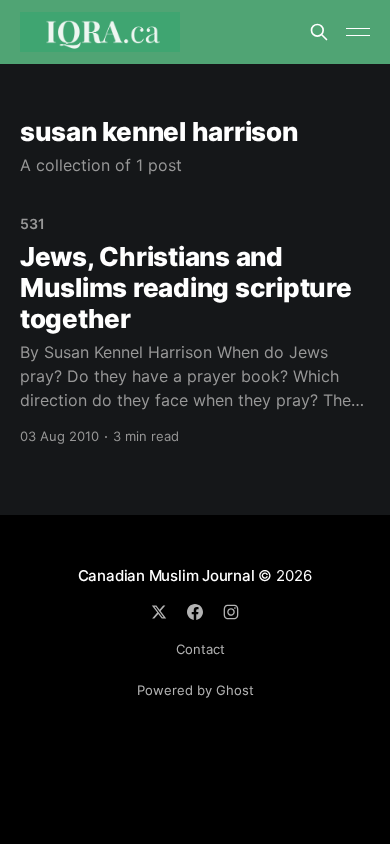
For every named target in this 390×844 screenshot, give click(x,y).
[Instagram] (231, 612)
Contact (200, 649)
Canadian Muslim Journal (168, 575)
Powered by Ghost (195, 690)
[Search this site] (319, 32)
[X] (159, 612)
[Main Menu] (358, 32)
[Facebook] (195, 612)
